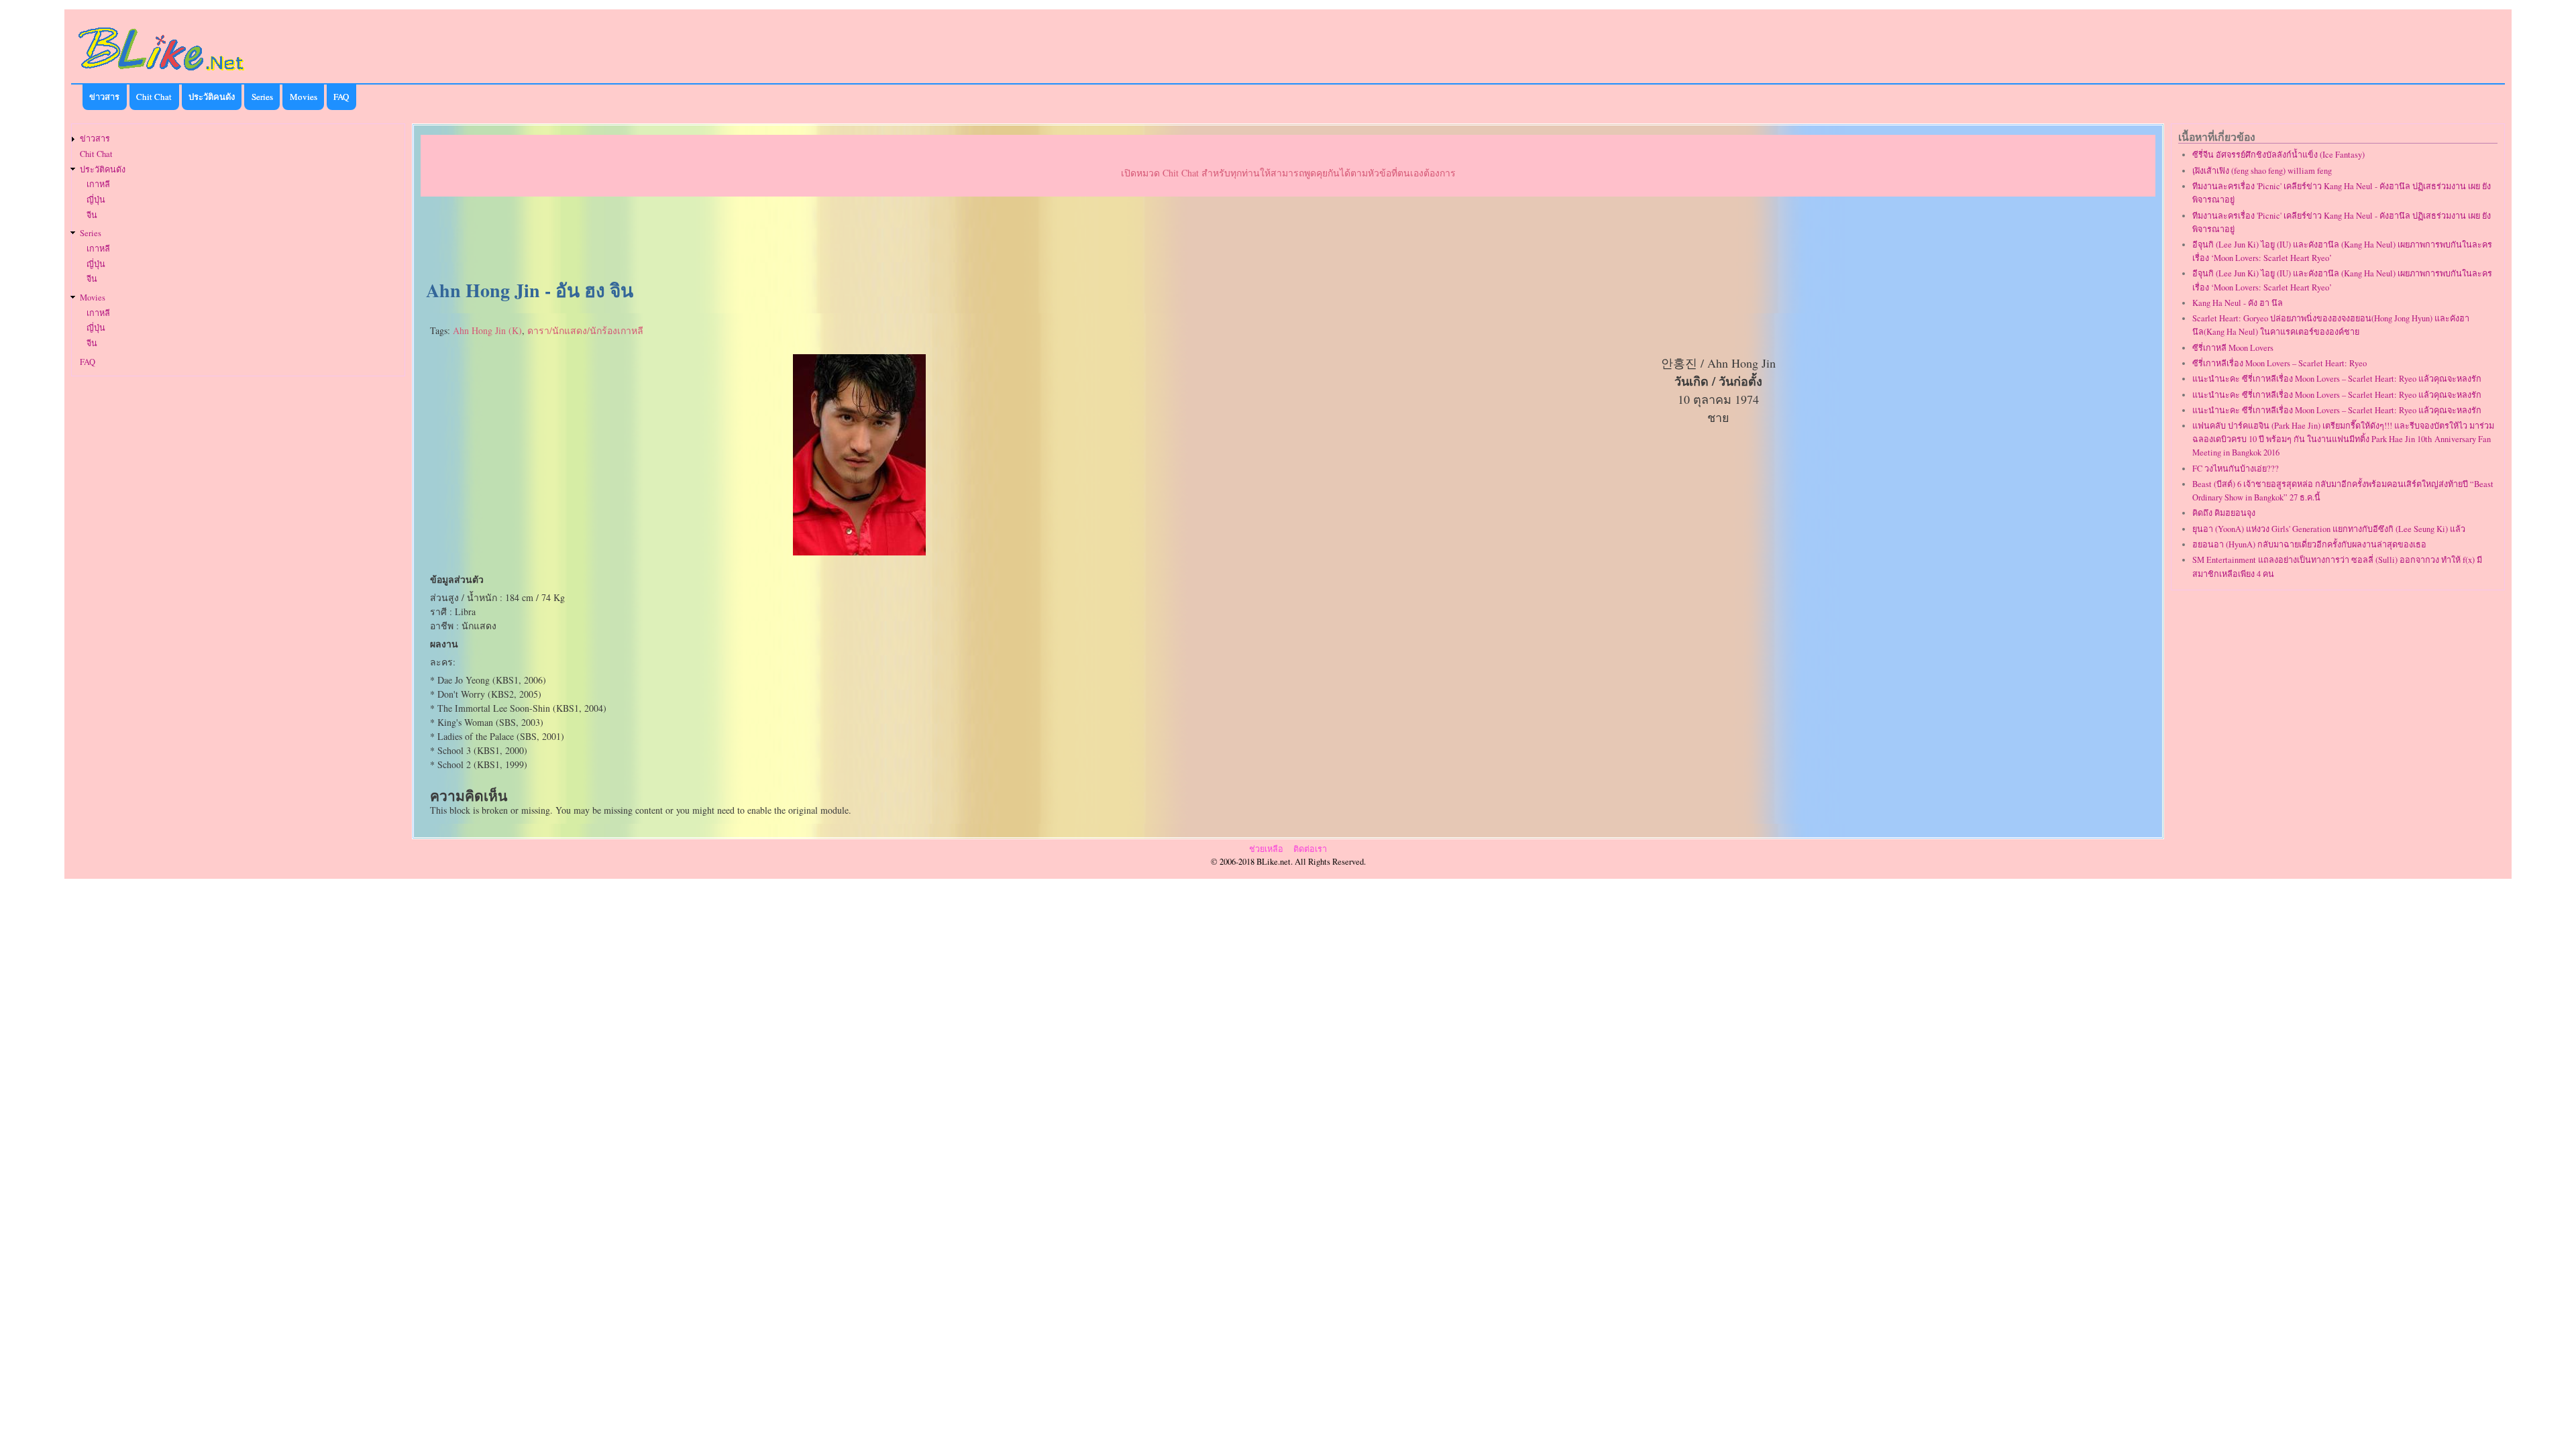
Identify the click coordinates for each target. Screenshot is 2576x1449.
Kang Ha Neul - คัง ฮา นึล (2238, 303)
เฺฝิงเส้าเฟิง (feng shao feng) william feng (2262, 171)
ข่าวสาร (104, 97)
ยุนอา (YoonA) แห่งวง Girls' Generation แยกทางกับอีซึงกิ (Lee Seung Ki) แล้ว (2329, 529)
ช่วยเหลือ (1266, 849)
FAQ (341, 97)
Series (262, 97)
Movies (304, 97)
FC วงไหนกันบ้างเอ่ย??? (2236, 469)
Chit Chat (154, 97)
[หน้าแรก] (162, 73)
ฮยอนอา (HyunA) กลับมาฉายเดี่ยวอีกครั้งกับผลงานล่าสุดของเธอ (2309, 544)
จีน (92, 215)
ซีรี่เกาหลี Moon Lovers (2233, 348)
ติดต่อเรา (1310, 849)
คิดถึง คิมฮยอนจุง (2224, 513)
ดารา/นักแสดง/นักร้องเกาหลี (585, 330)
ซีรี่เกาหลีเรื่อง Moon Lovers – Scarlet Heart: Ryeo (2279, 363)
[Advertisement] (1288, 239)
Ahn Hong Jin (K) (487, 330)
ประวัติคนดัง (212, 97)
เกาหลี (98, 184)
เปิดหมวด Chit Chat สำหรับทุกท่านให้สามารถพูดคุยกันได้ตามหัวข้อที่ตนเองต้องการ (1288, 173)
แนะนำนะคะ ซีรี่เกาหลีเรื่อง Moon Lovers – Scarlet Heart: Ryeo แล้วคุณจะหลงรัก (2337, 379)
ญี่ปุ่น (96, 200)
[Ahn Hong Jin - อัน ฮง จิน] (859, 552)
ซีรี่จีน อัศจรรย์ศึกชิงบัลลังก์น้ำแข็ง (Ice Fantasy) (2278, 155)
